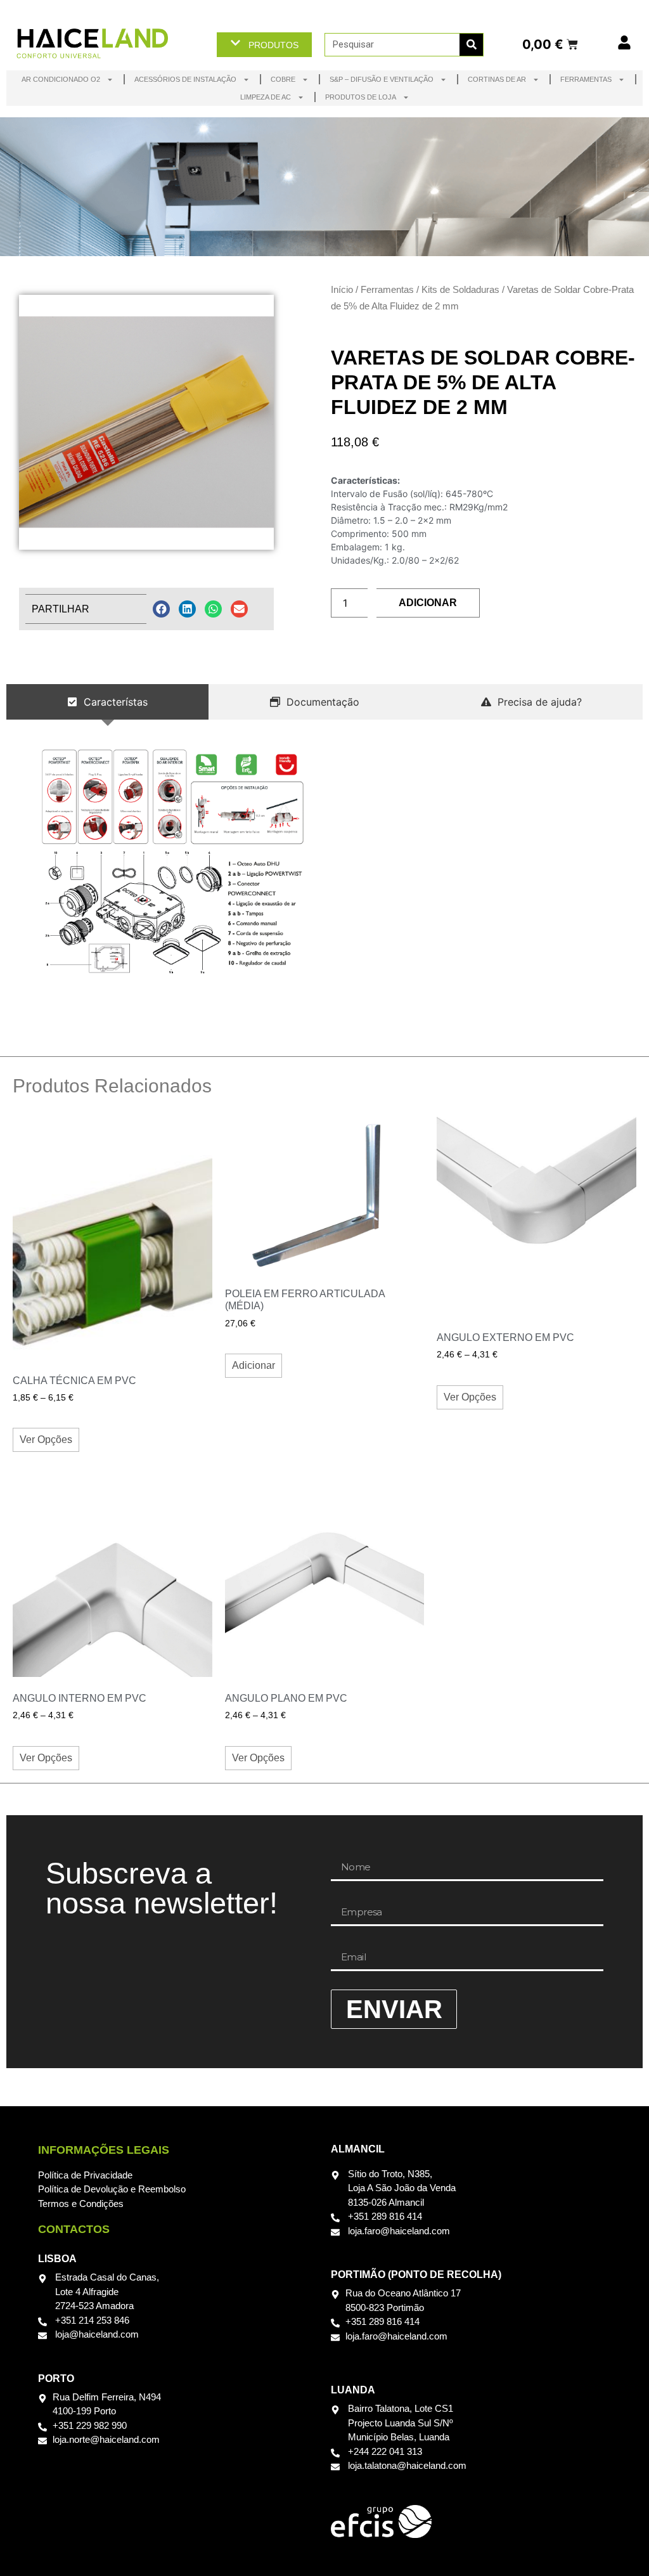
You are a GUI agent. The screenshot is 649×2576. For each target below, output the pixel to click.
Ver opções (46, 1440)
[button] (161, 609)
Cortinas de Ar (497, 79)
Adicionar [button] (254, 1365)
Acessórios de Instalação (185, 79)
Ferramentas (586, 79)
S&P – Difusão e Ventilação (382, 79)
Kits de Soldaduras (460, 289)
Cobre (283, 79)
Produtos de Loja (361, 97)
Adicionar (428, 603)
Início (342, 289)
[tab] (107, 702)
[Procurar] (471, 45)
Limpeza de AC (266, 97)
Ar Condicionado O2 (61, 79)
